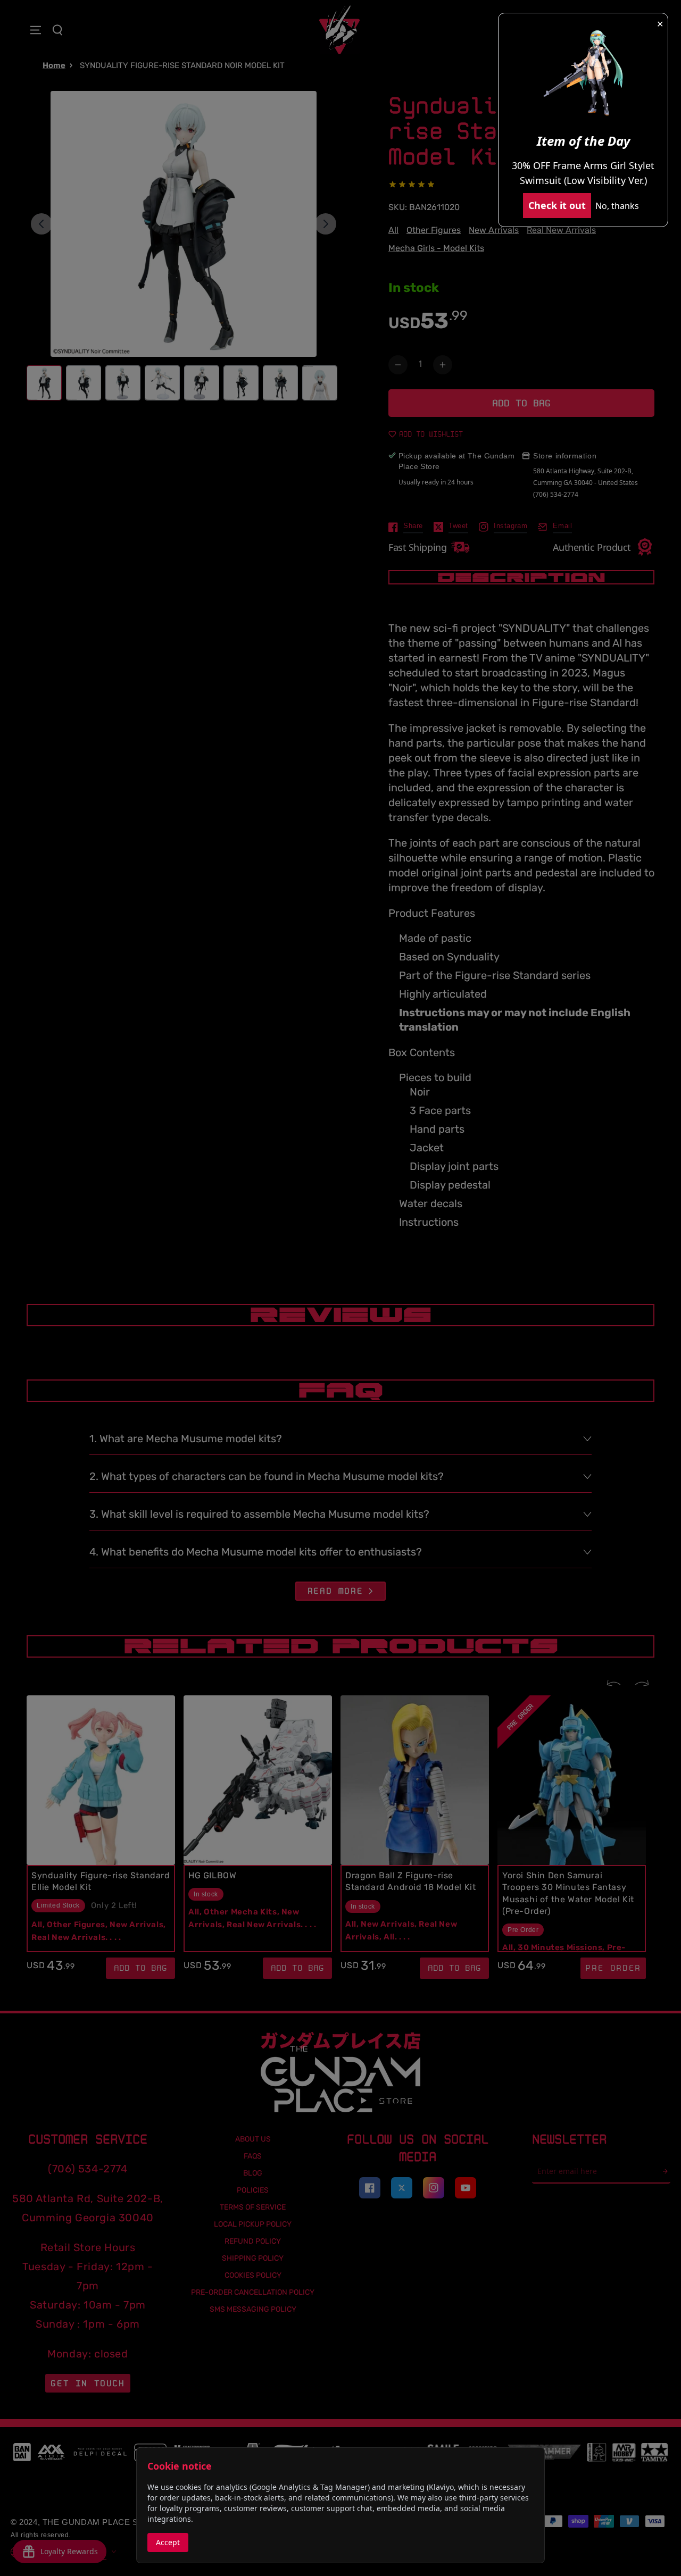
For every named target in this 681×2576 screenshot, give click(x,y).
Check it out (557, 205)
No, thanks (617, 206)
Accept (168, 2542)
